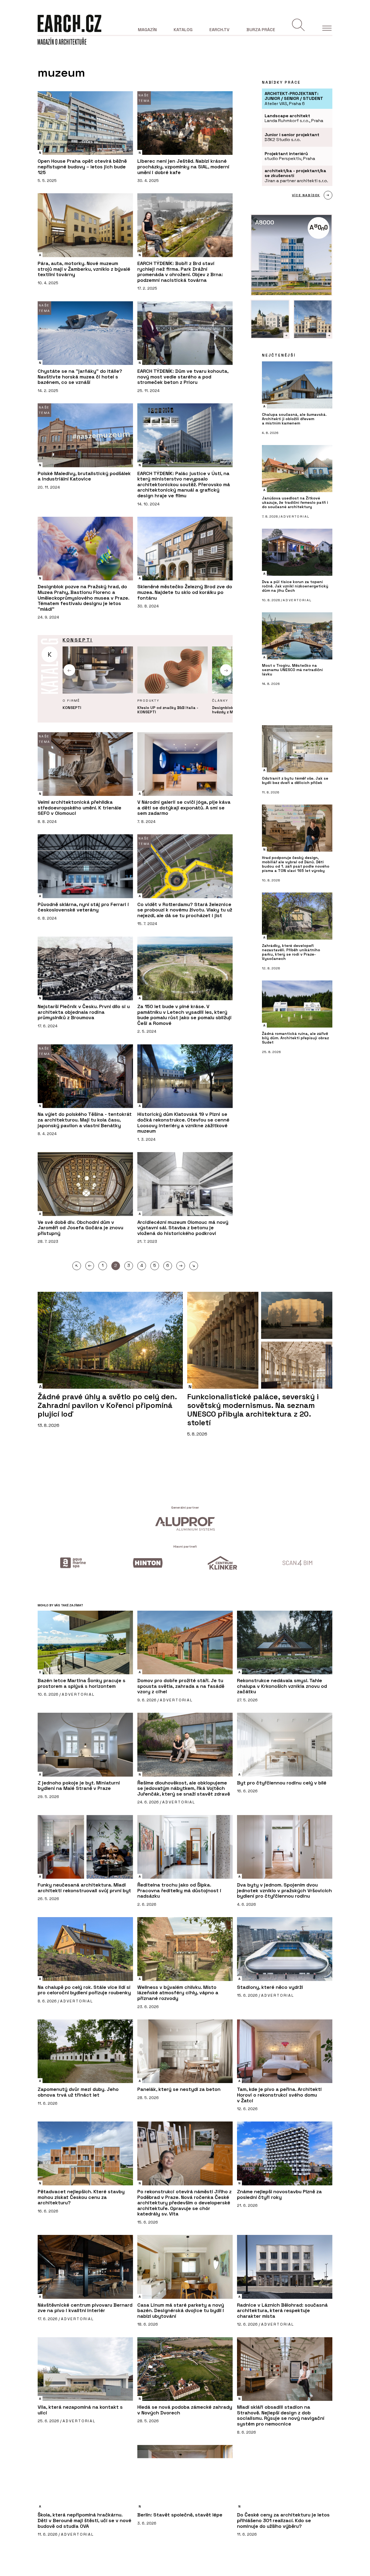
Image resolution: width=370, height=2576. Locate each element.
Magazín (147, 30)
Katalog (183, 30)
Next (226, 670)
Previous (69, 670)
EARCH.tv (219, 30)
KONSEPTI (78, 640)
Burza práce (261, 30)
